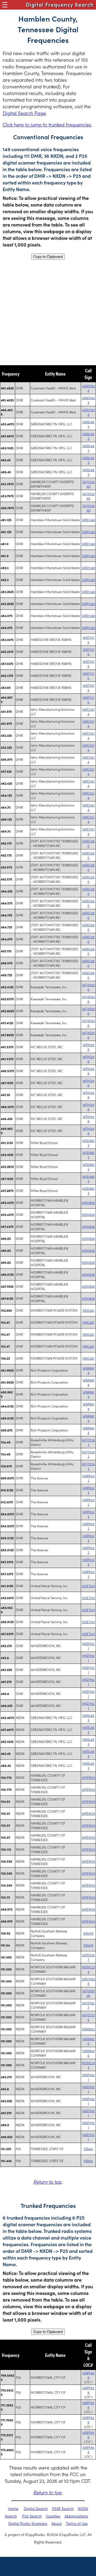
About (57, 2523)
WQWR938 (89, 1993)
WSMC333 (88, 1969)
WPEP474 (89, 1777)
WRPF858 (88, 2375)
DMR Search (63, 2508)
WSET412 (89, 1586)
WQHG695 (89, 484)
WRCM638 (89, 1981)
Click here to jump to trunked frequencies (47, 124)
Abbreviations (76, 2516)
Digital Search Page (24, 113)
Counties (53, 2516)
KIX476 (88, 1933)
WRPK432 (88, 1478)
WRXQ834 (89, 388)
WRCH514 (89, 711)
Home (13, 2508)
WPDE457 (89, 1957)
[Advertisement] (48, 312)
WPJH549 (89, 1047)
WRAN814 (89, 1370)
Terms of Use (77, 2523)
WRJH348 (89, 520)
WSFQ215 (89, 640)
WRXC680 (88, 843)
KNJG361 (89, 1310)
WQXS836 (89, 987)
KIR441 (88, 2149)
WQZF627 (88, 2005)
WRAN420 (89, 2041)
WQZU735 (89, 2017)
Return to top (47, 2182)
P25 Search (32, 2516)
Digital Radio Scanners (28, 2523)
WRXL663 (88, 424)
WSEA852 (89, 1143)
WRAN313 (88, 2029)
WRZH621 (88, 1646)
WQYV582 (88, 1442)
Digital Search (36, 2508)
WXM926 (88, 1202)
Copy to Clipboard (48, 257)
